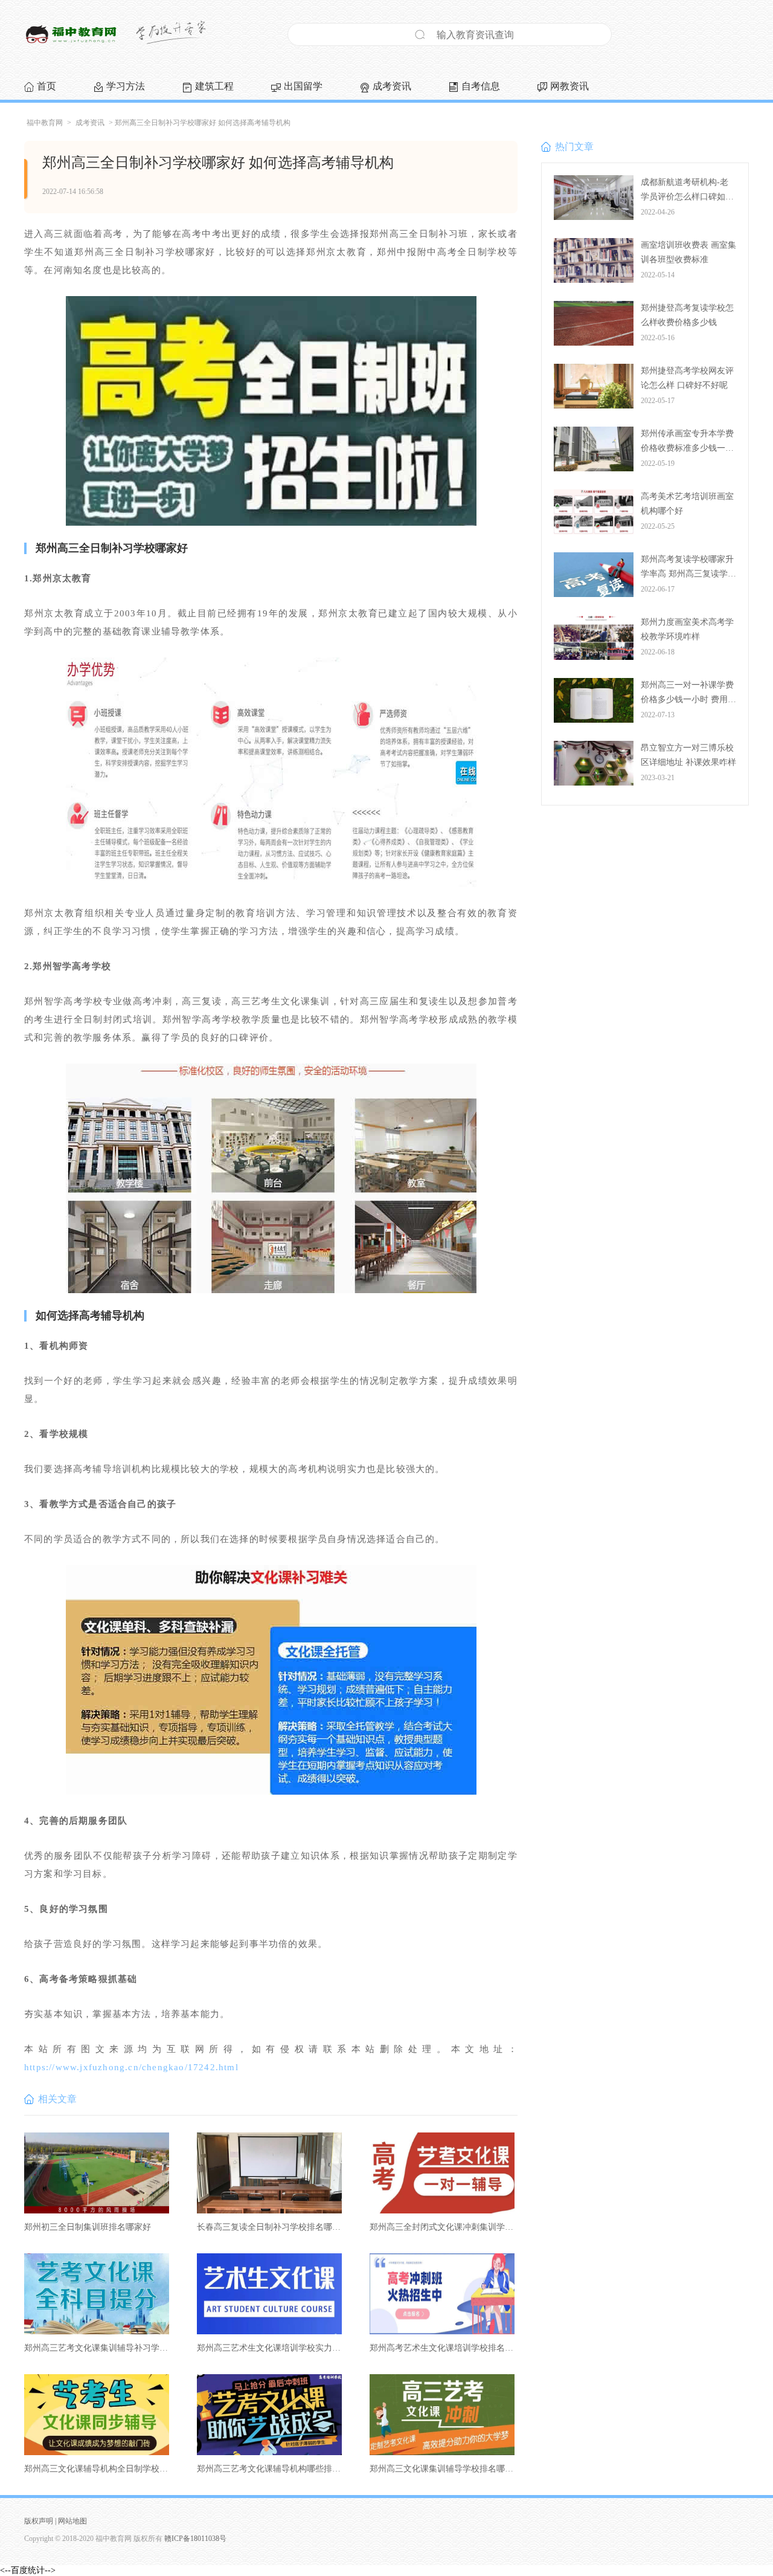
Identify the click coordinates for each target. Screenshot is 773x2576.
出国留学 (303, 86)
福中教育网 (45, 123)
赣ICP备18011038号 (195, 2539)
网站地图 (72, 2521)
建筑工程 (214, 86)
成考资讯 (392, 86)
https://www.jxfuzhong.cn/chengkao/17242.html (131, 2067)
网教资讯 (569, 86)
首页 (47, 86)
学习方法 (126, 86)
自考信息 (481, 86)
